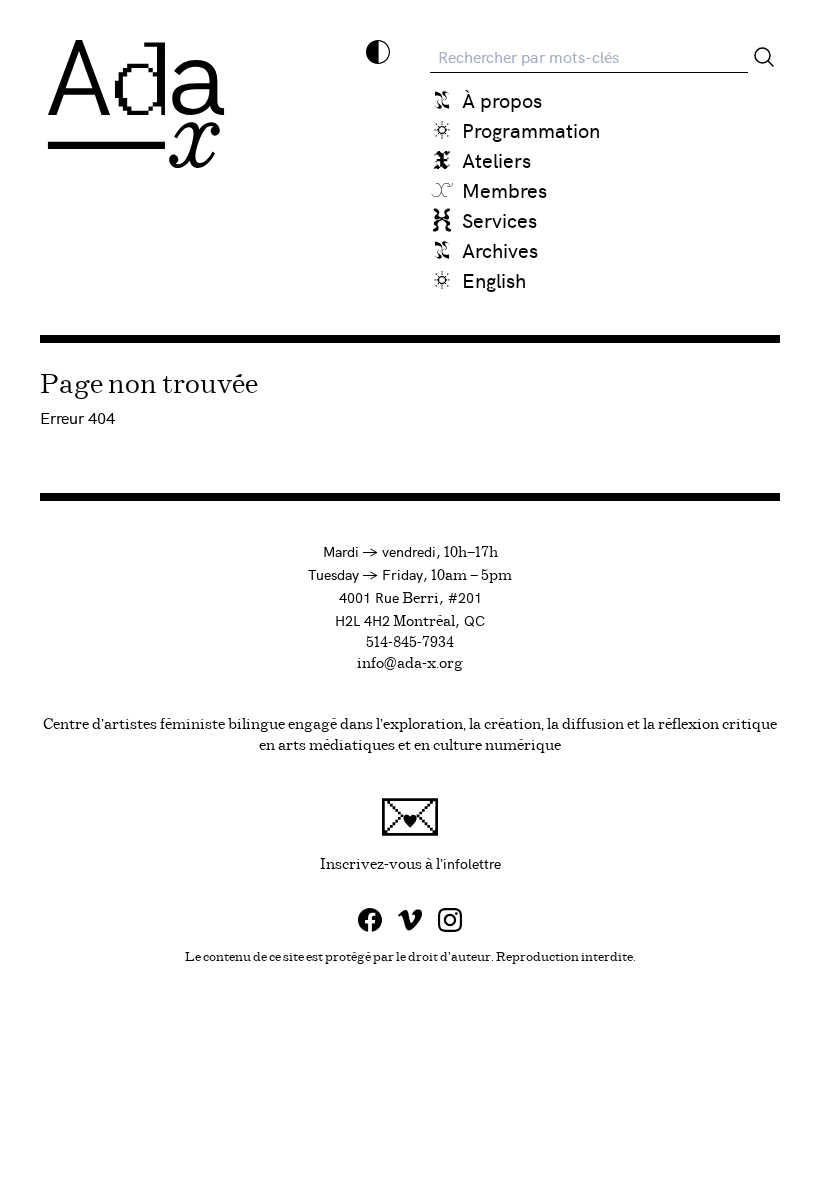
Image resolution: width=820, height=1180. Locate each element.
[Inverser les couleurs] (378, 52)
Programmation (531, 129)
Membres (504, 189)
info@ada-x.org (410, 664)
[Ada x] (136, 104)
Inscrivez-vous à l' (550, 862)
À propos (502, 99)
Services (499, 219)
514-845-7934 (410, 643)
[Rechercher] (764, 57)
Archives (500, 249)
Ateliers (496, 159)
